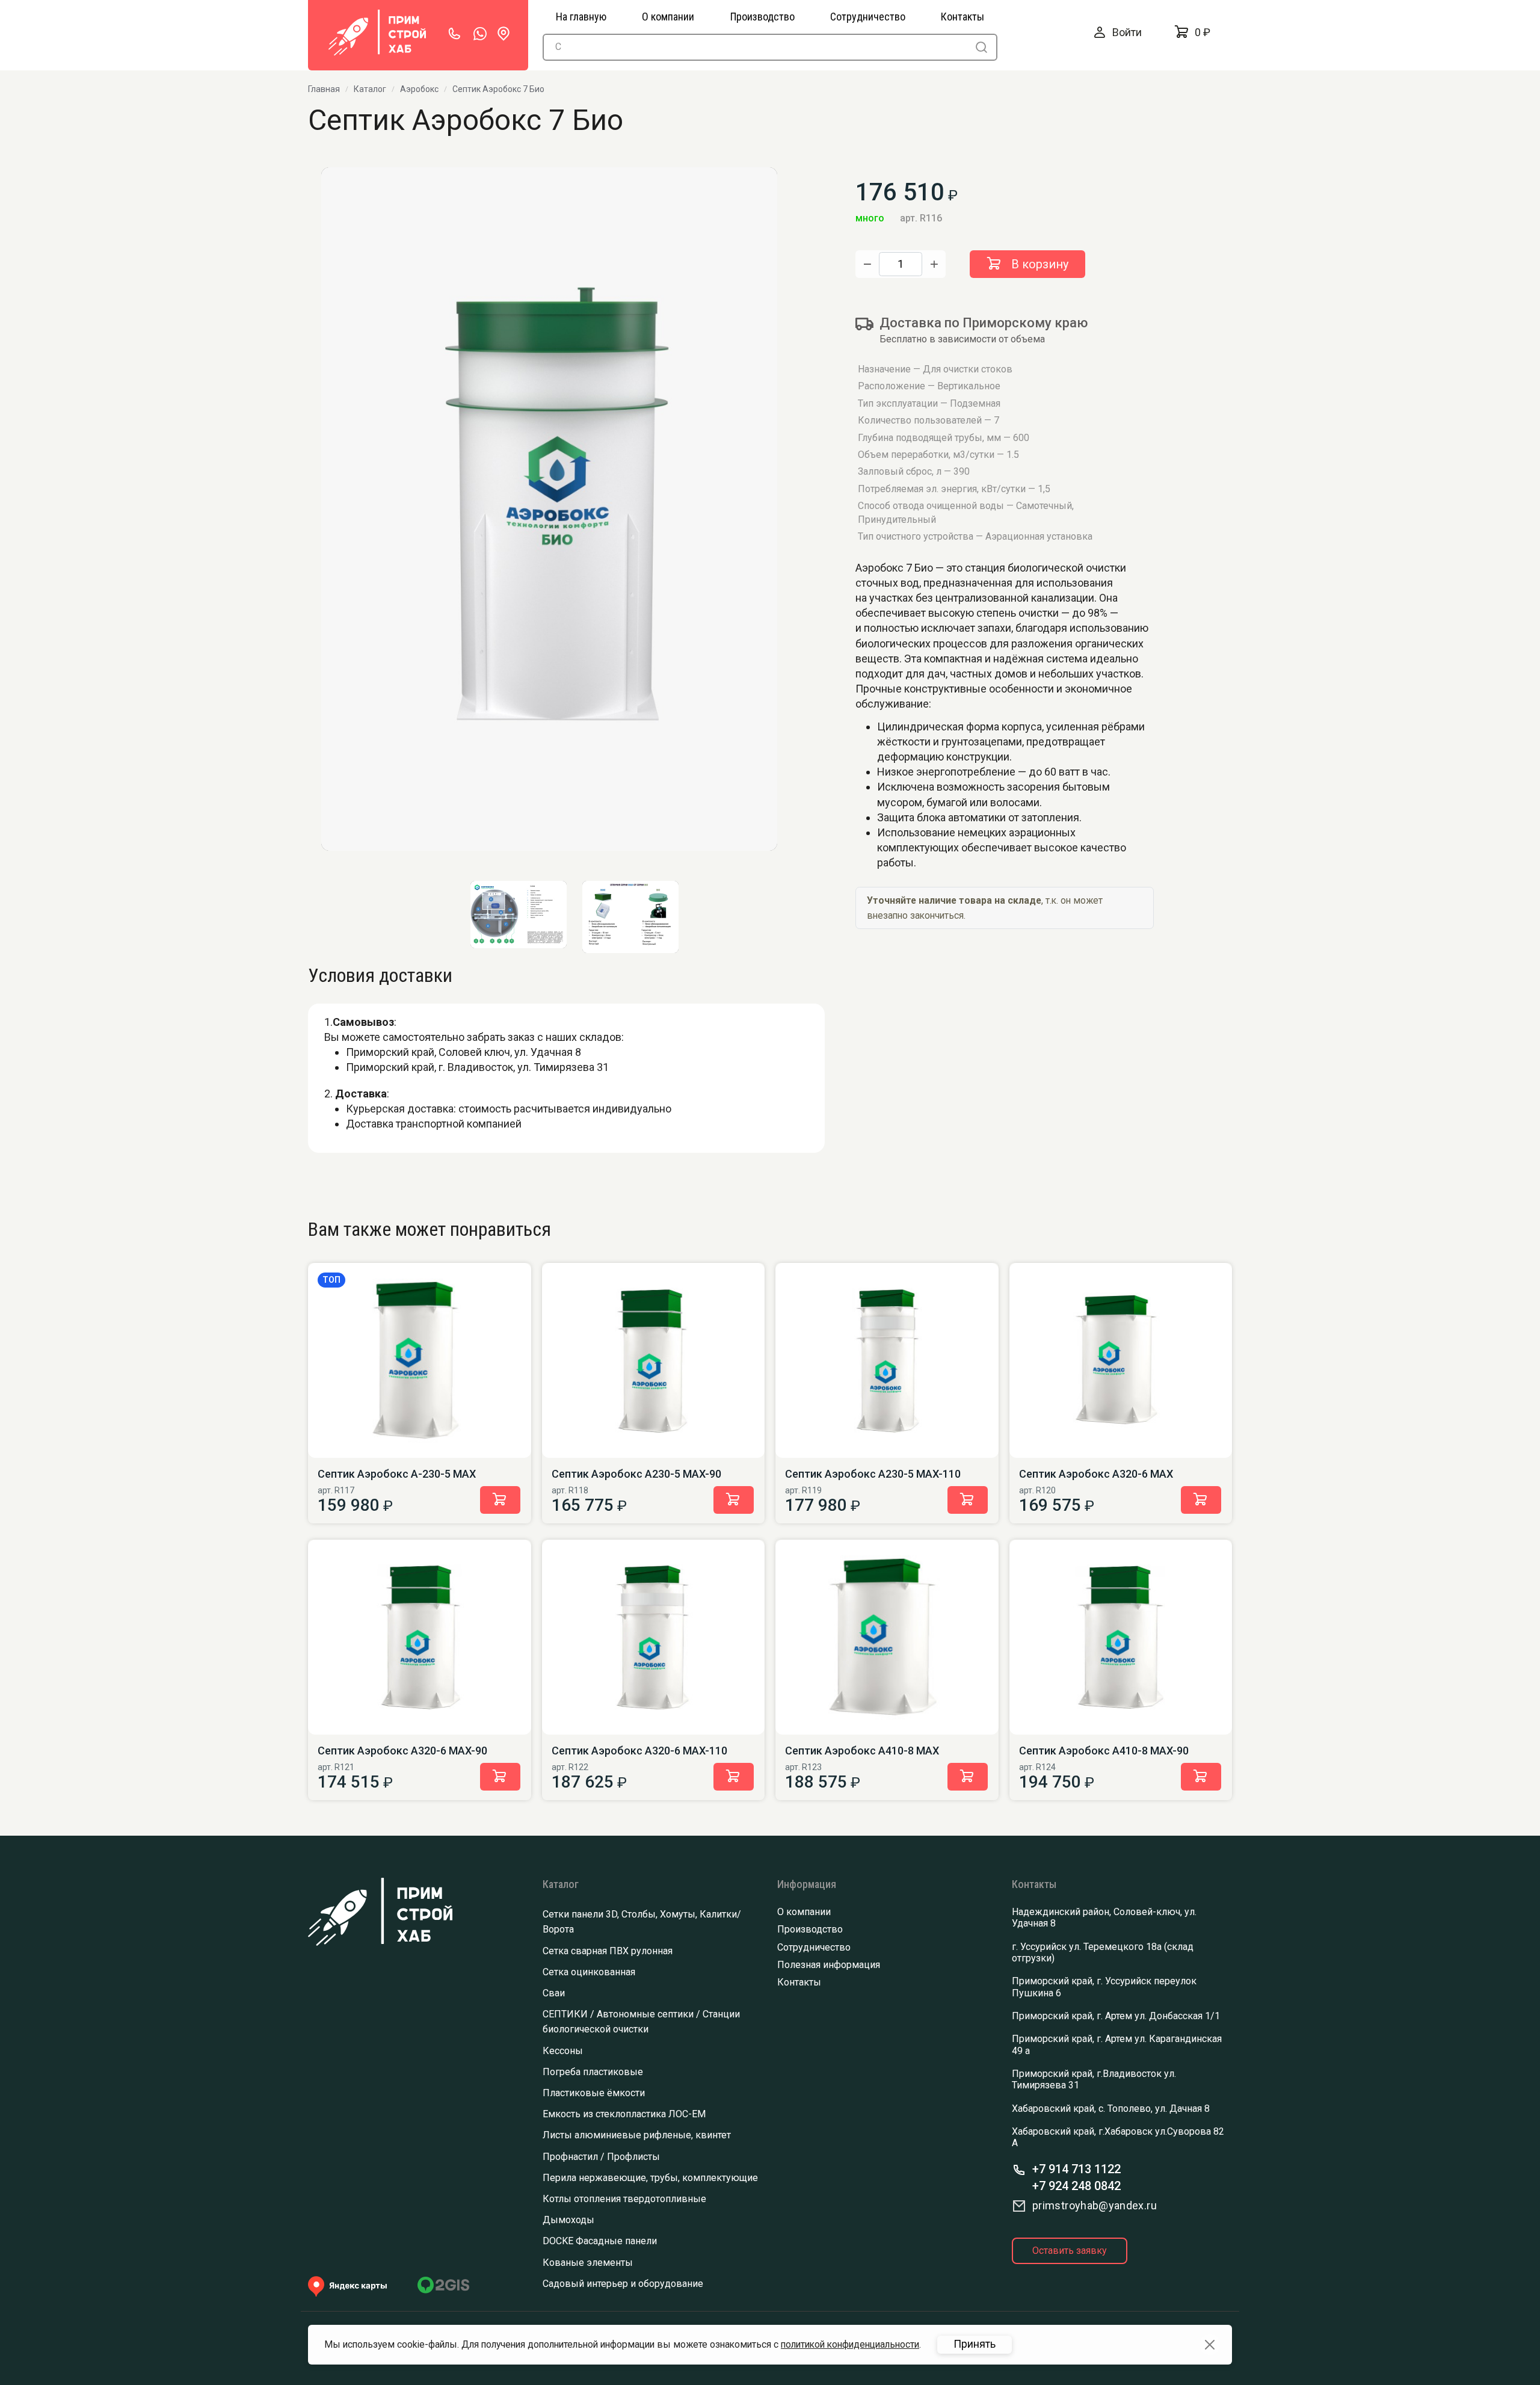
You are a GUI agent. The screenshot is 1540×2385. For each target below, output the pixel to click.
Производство (810, 1929)
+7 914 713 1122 (1076, 2169)
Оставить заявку (1070, 2251)
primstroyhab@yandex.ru (1095, 2205)
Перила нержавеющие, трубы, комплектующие (650, 2178)
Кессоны (563, 2051)
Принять (975, 2344)
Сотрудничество (814, 1947)
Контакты (799, 1982)
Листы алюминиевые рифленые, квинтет (637, 2135)
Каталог (370, 89)
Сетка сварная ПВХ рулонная (608, 1951)
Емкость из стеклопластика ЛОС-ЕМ (624, 2114)
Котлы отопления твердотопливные (624, 2199)
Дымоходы (568, 2220)
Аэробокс (419, 89)
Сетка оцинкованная (589, 1972)
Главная (324, 89)
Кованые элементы (588, 2263)
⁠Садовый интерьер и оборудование (623, 2284)
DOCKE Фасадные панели (600, 2241)
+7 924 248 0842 (1076, 2186)
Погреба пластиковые (593, 2072)
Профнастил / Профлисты (601, 2157)
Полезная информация (829, 1965)
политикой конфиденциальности (850, 2344)
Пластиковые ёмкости (594, 2093)
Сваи (554, 1993)
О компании (804, 1912)
